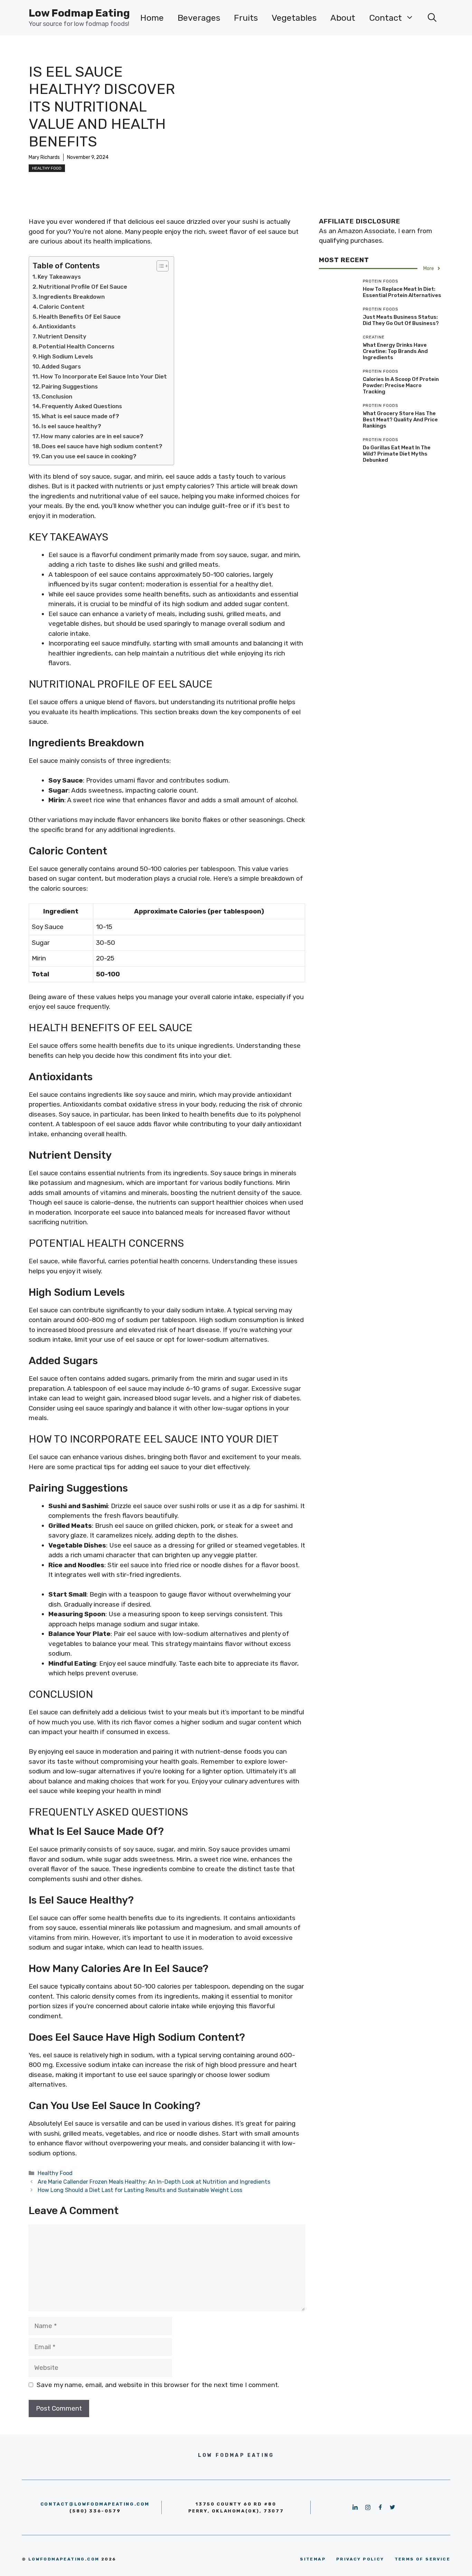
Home (152, 18)
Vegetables (294, 18)
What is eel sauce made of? (80, 416)
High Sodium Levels (66, 356)
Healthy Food (47, 168)
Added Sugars (61, 366)
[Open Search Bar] (432, 18)
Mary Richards (44, 157)
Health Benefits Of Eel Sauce (80, 317)
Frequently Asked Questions (82, 406)
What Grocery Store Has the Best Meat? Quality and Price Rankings (400, 420)
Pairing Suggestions (70, 386)
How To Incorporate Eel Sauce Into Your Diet (104, 376)
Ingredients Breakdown (72, 297)
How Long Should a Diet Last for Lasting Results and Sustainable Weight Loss (140, 2190)
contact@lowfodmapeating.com (95, 2504)
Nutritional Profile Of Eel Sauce (83, 287)
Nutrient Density (62, 336)
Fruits (246, 18)
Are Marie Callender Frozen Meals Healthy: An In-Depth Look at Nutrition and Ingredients (154, 2182)
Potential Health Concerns (77, 346)
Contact (385, 18)
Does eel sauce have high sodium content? (102, 446)
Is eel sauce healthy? (71, 426)
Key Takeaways (59, 277)
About (343, 18)
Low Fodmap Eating (79, 13)
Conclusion (57, 396)
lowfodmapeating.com (64, 2559)
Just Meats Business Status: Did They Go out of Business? (401, 320)
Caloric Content (62, 307)
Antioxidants (57, 326)
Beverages (199, 18)
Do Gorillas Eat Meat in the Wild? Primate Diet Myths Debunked (397, 454)
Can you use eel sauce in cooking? (89, 456)
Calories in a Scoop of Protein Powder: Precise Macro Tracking (401, 385)
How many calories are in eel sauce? (92, 436)
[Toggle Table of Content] (159, 266)
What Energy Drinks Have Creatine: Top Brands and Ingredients (395, 351)
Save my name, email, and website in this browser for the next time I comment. (158, 2385)
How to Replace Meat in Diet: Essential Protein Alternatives (402, 292)
